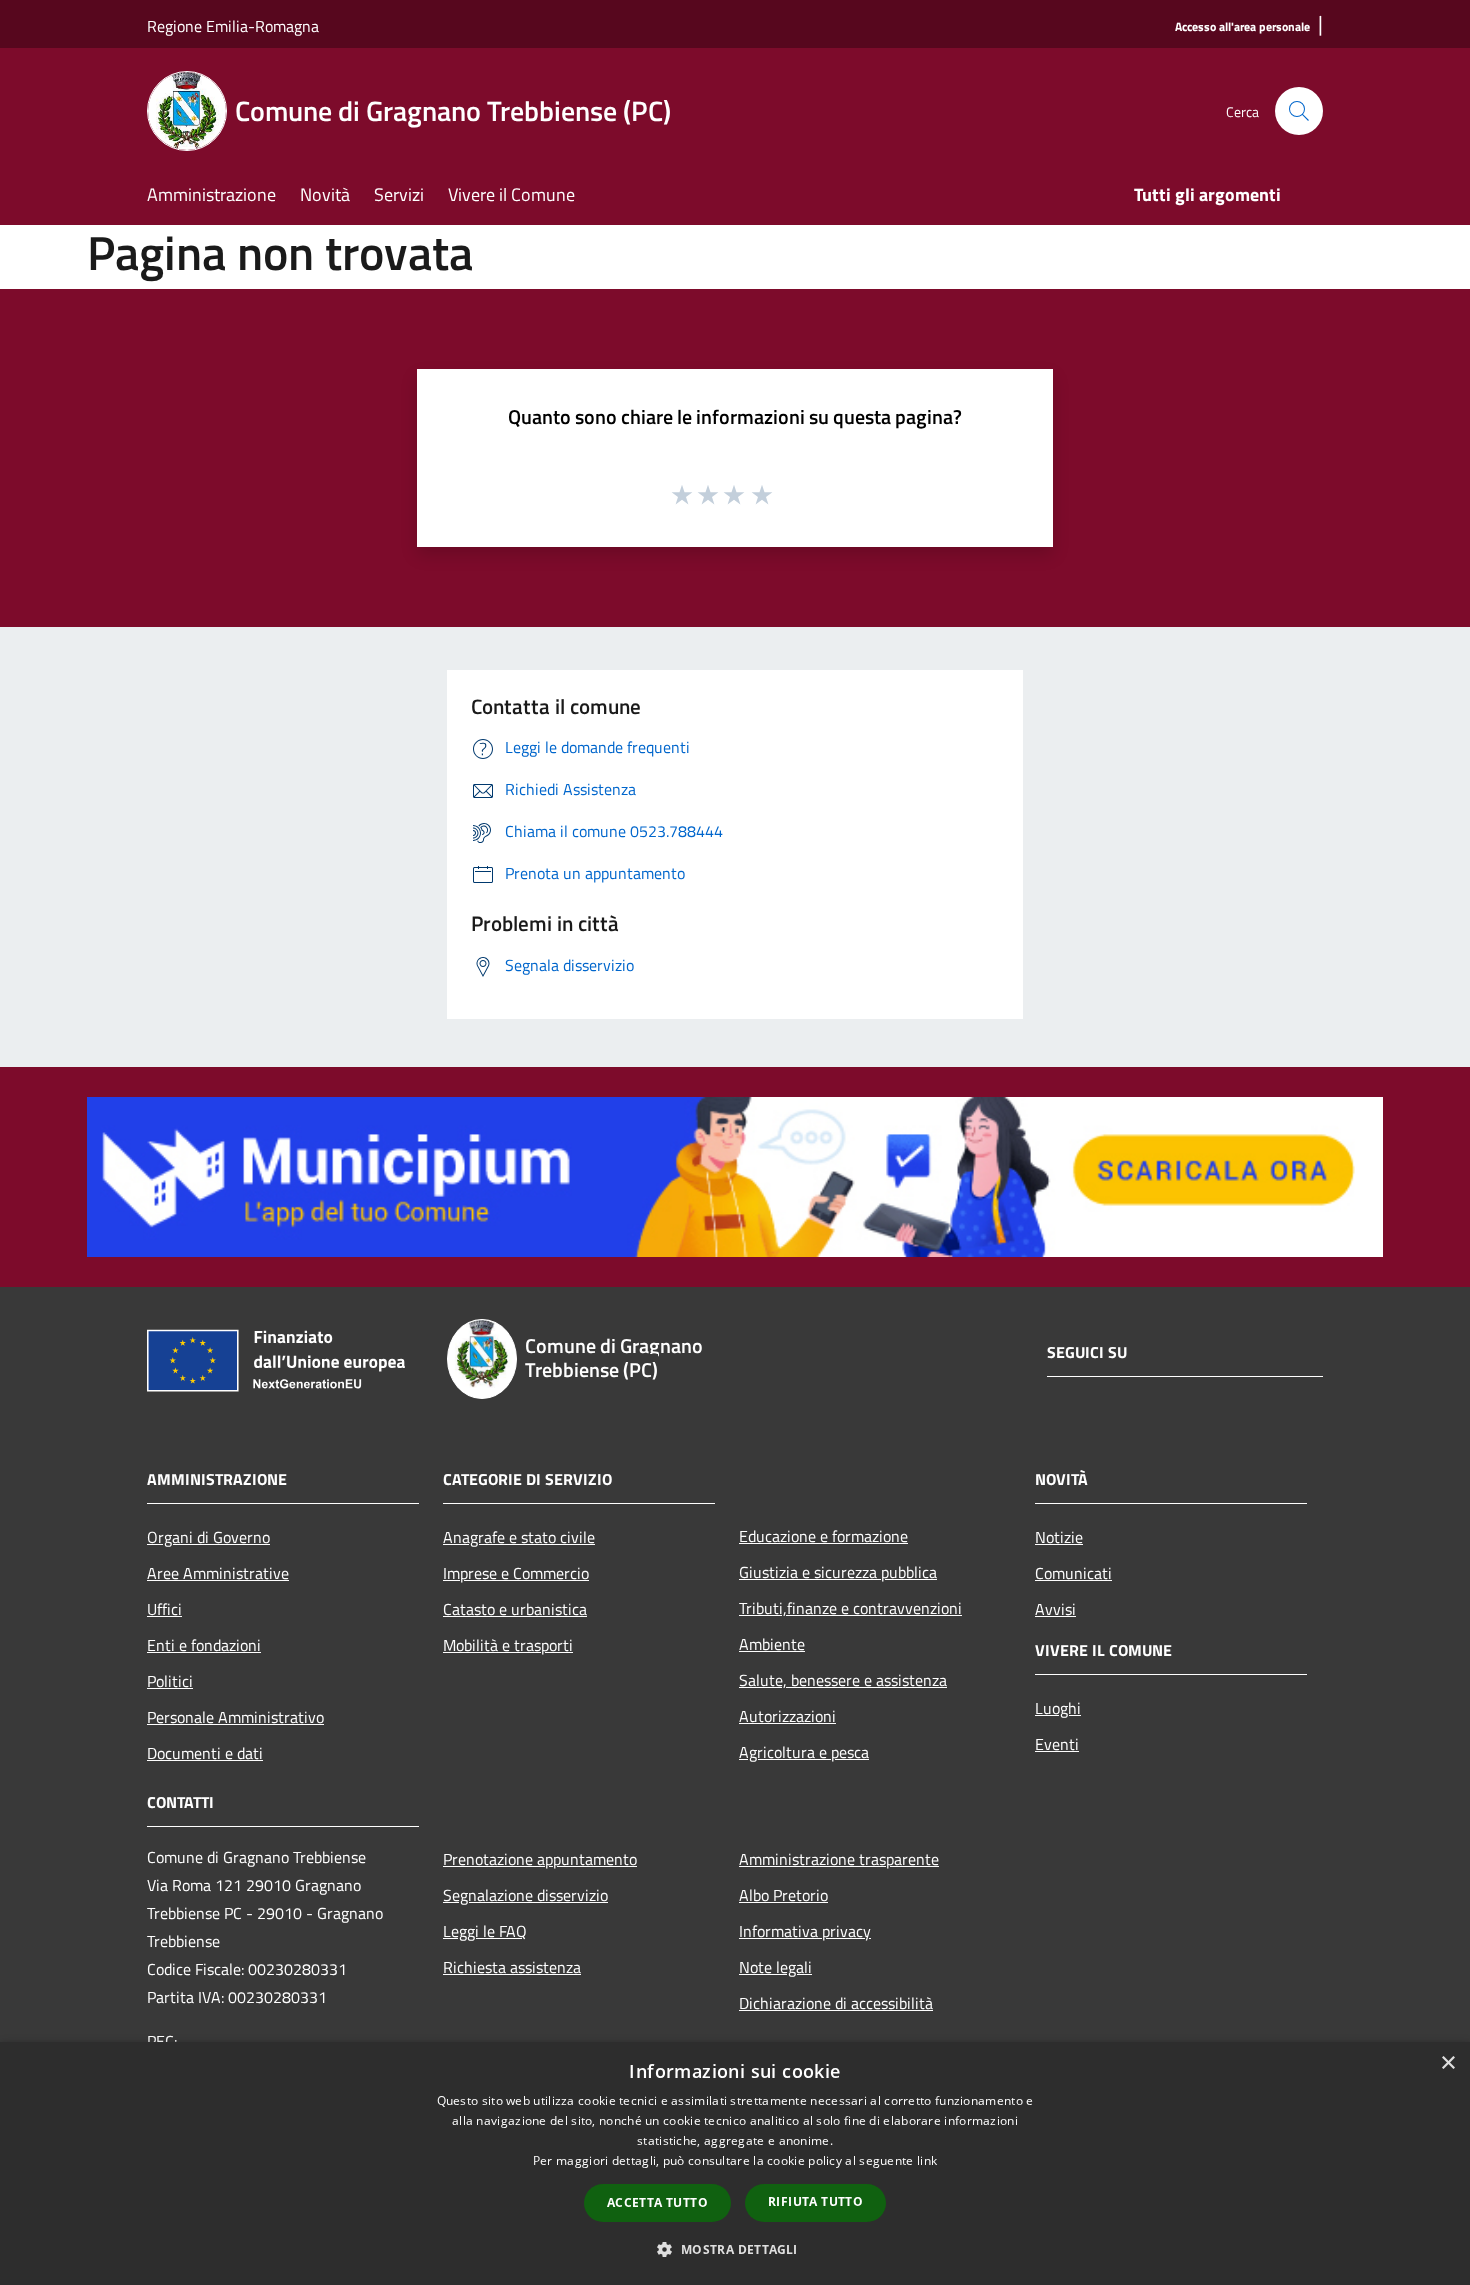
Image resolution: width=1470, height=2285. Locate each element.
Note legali (775, 1967)
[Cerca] (1299, 111)
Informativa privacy (805, 1931)
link (927, 2160)
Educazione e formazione (823, 1536)
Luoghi (1058, 1708)
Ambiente (772, 1644)
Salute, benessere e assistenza (843, 1680)
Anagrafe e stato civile (519, 1537)
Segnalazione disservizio (525, 1895)
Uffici (164, 1609)
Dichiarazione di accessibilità (836, 2003)
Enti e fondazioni (204, 1645)
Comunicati (1073, 1573)
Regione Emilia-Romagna (233, 26)
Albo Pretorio (783, 1895)
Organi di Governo (208, 1537)
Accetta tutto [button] (657, 2202)
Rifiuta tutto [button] (815, 2201)
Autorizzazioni (787, 1716)
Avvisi (1055, 1609)
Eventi (1057, 1744)
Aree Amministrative (218, 1573)
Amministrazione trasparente (839, 1859)
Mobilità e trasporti (508, 1645)
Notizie (1059, 1537)
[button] (734, 2249)
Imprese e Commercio (516, 1573)
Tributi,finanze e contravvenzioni (850, 1608)
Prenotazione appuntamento (540, 1859)
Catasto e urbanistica (515, 1609)
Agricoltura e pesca (804, 1752)
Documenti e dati (205, 1753)
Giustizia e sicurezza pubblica (838, 1572)
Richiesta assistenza (512, 1967)
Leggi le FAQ (485, 1931)
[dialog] (735, 2163)
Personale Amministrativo (235, 1717)
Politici (170, 1681)
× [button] (1447, 2063)
